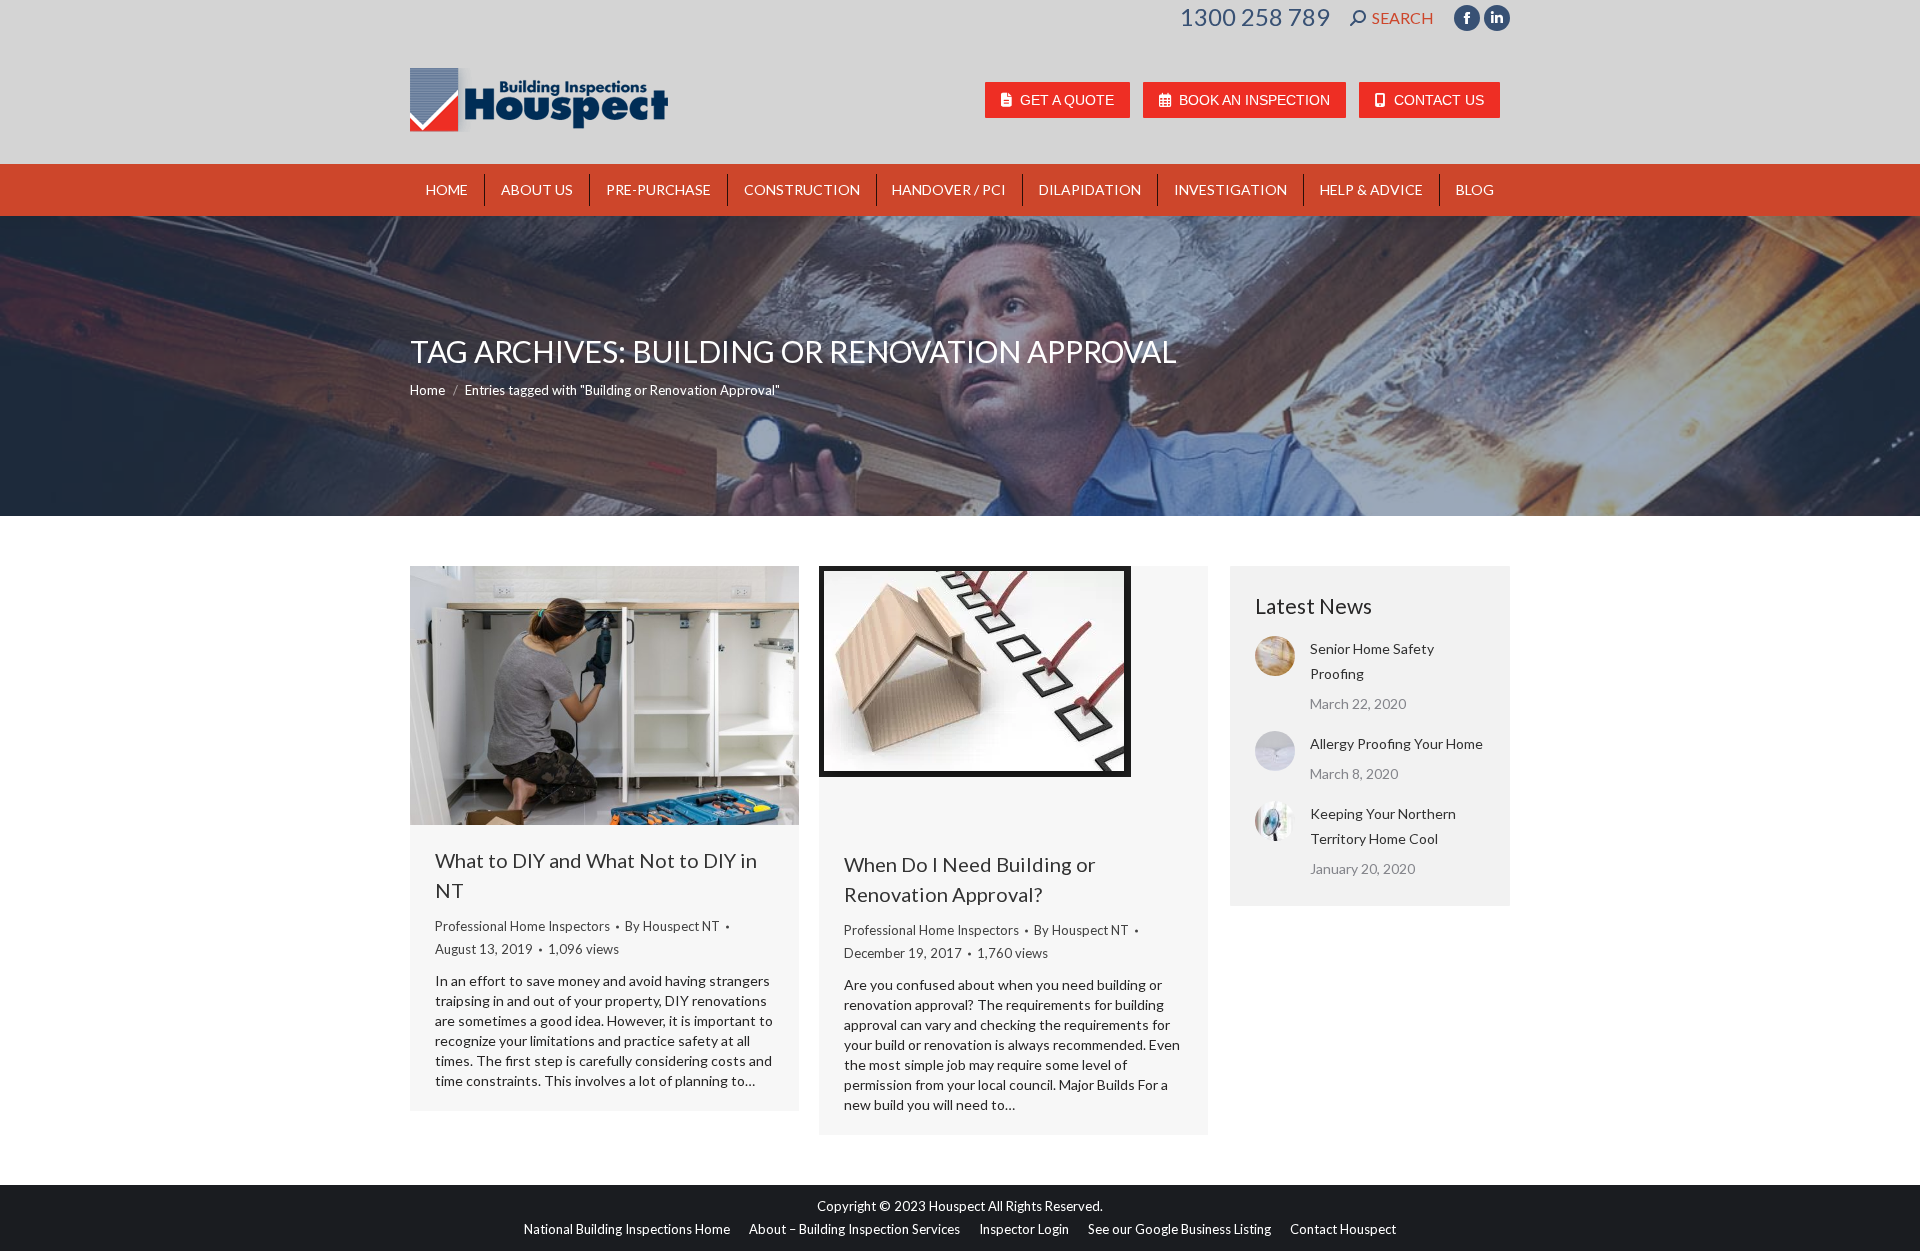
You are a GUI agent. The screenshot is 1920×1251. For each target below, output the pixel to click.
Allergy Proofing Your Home (1396, 743)
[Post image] (1275, 656)
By (672, 926)
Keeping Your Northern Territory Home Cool (1383, 826)
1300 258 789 (1255, 17)
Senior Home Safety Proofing (1372, 661)
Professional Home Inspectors (522, 926)
